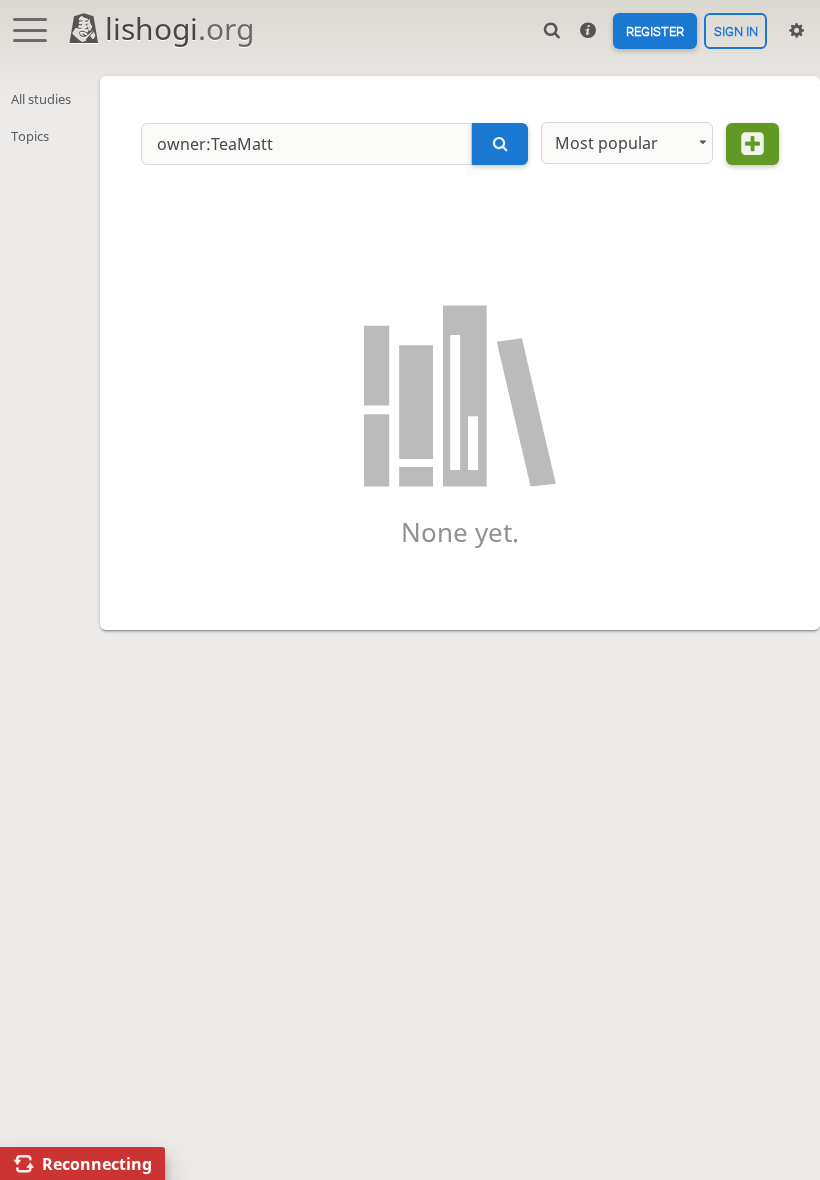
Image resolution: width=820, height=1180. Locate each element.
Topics (30, 136)
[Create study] (752, 144)
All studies (41, 99)
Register (655, 30)
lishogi (179, 28)
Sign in (736, 30)
